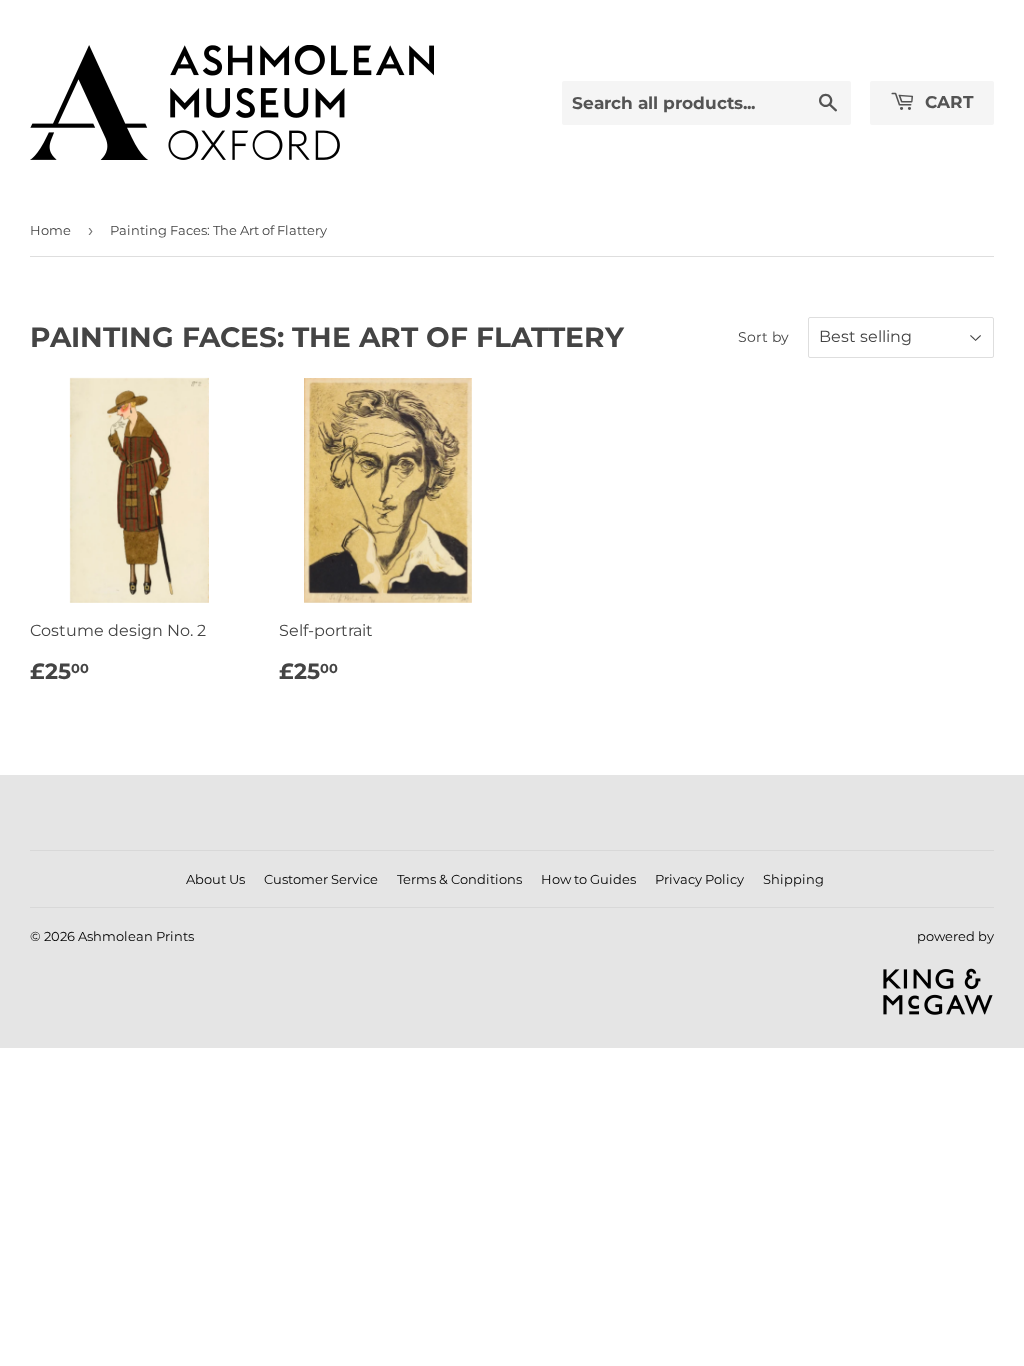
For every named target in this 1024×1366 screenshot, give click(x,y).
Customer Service (321, 879)
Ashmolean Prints (136, 936)
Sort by (763, 337)
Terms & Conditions (459, 879)
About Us (215, 879)
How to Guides (588, 879)
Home (50, 230)
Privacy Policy (699, 879)
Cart (947, 102)
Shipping (793, 879)
